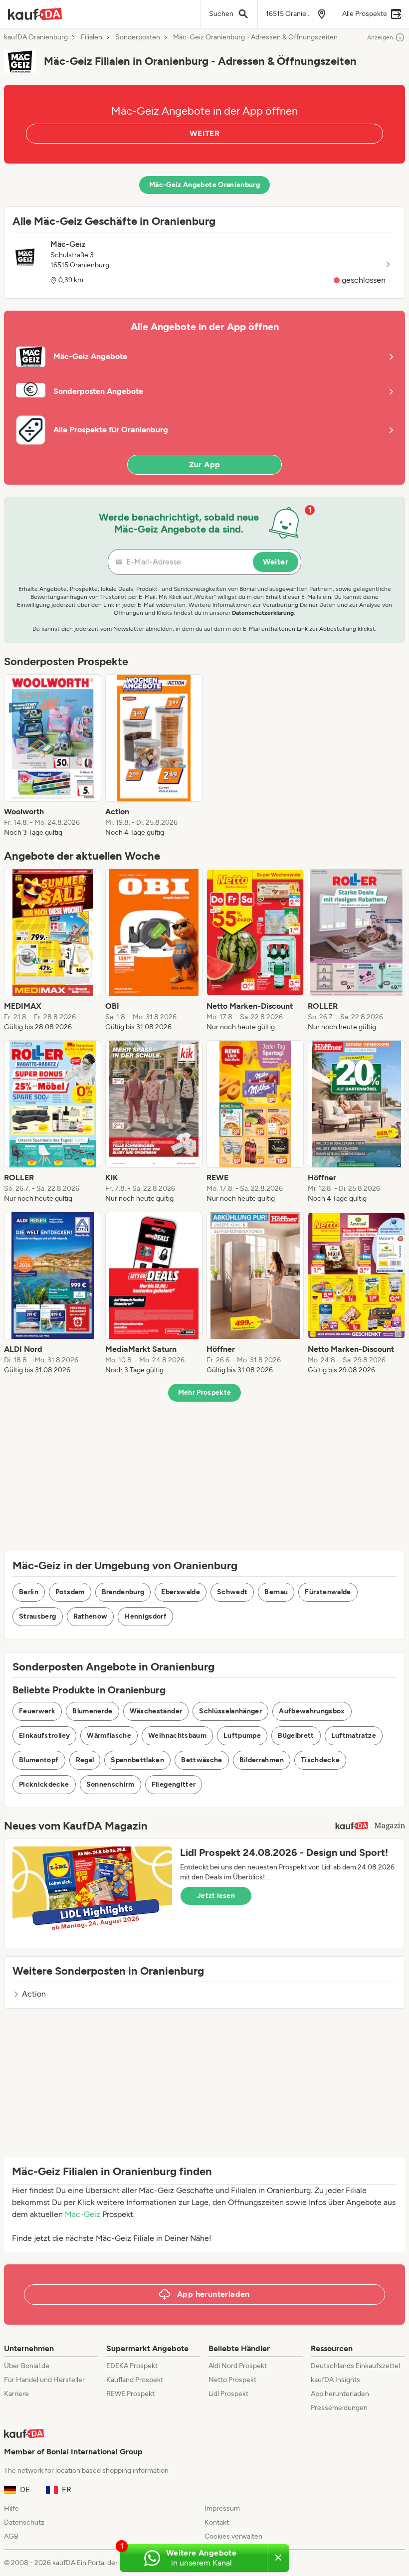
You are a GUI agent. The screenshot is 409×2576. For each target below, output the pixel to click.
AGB (11, 2536)
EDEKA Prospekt (132, 2366)
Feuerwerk (37, 1711)
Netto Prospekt (232, 2380)
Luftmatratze (354, 1736)
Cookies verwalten (233, 2536)
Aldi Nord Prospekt (238, 2366)
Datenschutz (24, 2522)
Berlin (29, 1592)
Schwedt (232, 1592)
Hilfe (11, 2508)
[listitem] (53, 756)
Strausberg (38, 1616)
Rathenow (91, 1616)
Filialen (92, 37)
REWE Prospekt (130, 2394)
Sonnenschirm (110, 1784)
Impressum (222, 2508)
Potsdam (70, 1592)
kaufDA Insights (335, 2380)
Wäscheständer (156, 1711)
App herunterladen (340, 2394)
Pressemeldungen (339, 2408)
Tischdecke (320, 1760)
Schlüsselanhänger (230, 1711)
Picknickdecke (44, 1784)
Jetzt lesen (216, 1896)
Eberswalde (181, 1592)
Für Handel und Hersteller (44, 2380)
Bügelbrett (296, 1736)
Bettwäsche (202, 1760)
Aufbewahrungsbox (312, 1711)
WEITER (204, 133)
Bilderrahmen (262, 1760)
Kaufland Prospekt (135, 2380)
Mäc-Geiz (83, 2214)
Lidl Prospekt (228, 2394)
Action (34, 1994)
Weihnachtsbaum (177, 1736)
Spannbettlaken (137, 1760)
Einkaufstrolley (44, 1736)
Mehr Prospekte (205, 1392)
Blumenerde (93, 1711)
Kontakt (217, 2522)
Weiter (276, 562)
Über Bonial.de (27, 2366)
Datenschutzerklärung (263, 613)
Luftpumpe (242, 1736)
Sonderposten (138, 37)
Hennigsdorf (145, 1616)
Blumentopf (39, 1760)
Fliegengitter (174, 1784)
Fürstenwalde (328, 1592)
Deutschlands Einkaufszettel (355, 2366)
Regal (85, 1760)
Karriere (16, 2394)
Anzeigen (380, 37)
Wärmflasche (109, 1736)
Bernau (276, 1592)
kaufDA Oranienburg (36, 37)
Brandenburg (123, 1592)
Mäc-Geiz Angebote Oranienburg (204, 185)
